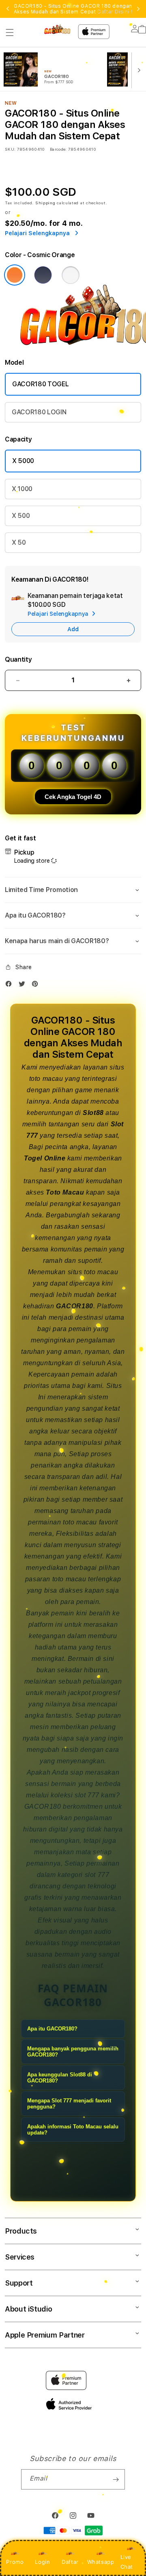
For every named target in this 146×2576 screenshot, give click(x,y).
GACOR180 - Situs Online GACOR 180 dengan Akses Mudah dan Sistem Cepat (73, 9)
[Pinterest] (37, 986)
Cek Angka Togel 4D (73, 797)
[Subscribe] (116, 2479)
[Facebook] (11, 986)
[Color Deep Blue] (43, 275)
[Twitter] (24, 986)
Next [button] (138, 9)
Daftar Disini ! (115, 12)
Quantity (18, 659)
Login (42, 2562)
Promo (15, 2562)
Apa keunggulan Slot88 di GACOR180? (60, 2078)
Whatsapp (101, 2562)
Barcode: (58, 149)
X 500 (21, 516)
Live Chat (127, 2562)
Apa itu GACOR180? (52, 2029)
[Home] (57, 29)
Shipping (45, 203)
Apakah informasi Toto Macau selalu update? (73, 2130)
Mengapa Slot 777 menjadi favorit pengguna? (69, 2104)
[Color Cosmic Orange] (15, 275)
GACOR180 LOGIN (39, 412)
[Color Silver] (71, 275)
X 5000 (23, 461)
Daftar (70, 2562)
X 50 (19, 542)
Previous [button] (8, 9)
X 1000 (22, 489)
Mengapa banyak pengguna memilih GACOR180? (73, 2052)
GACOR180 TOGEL (41, 384)
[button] (10, 32)
